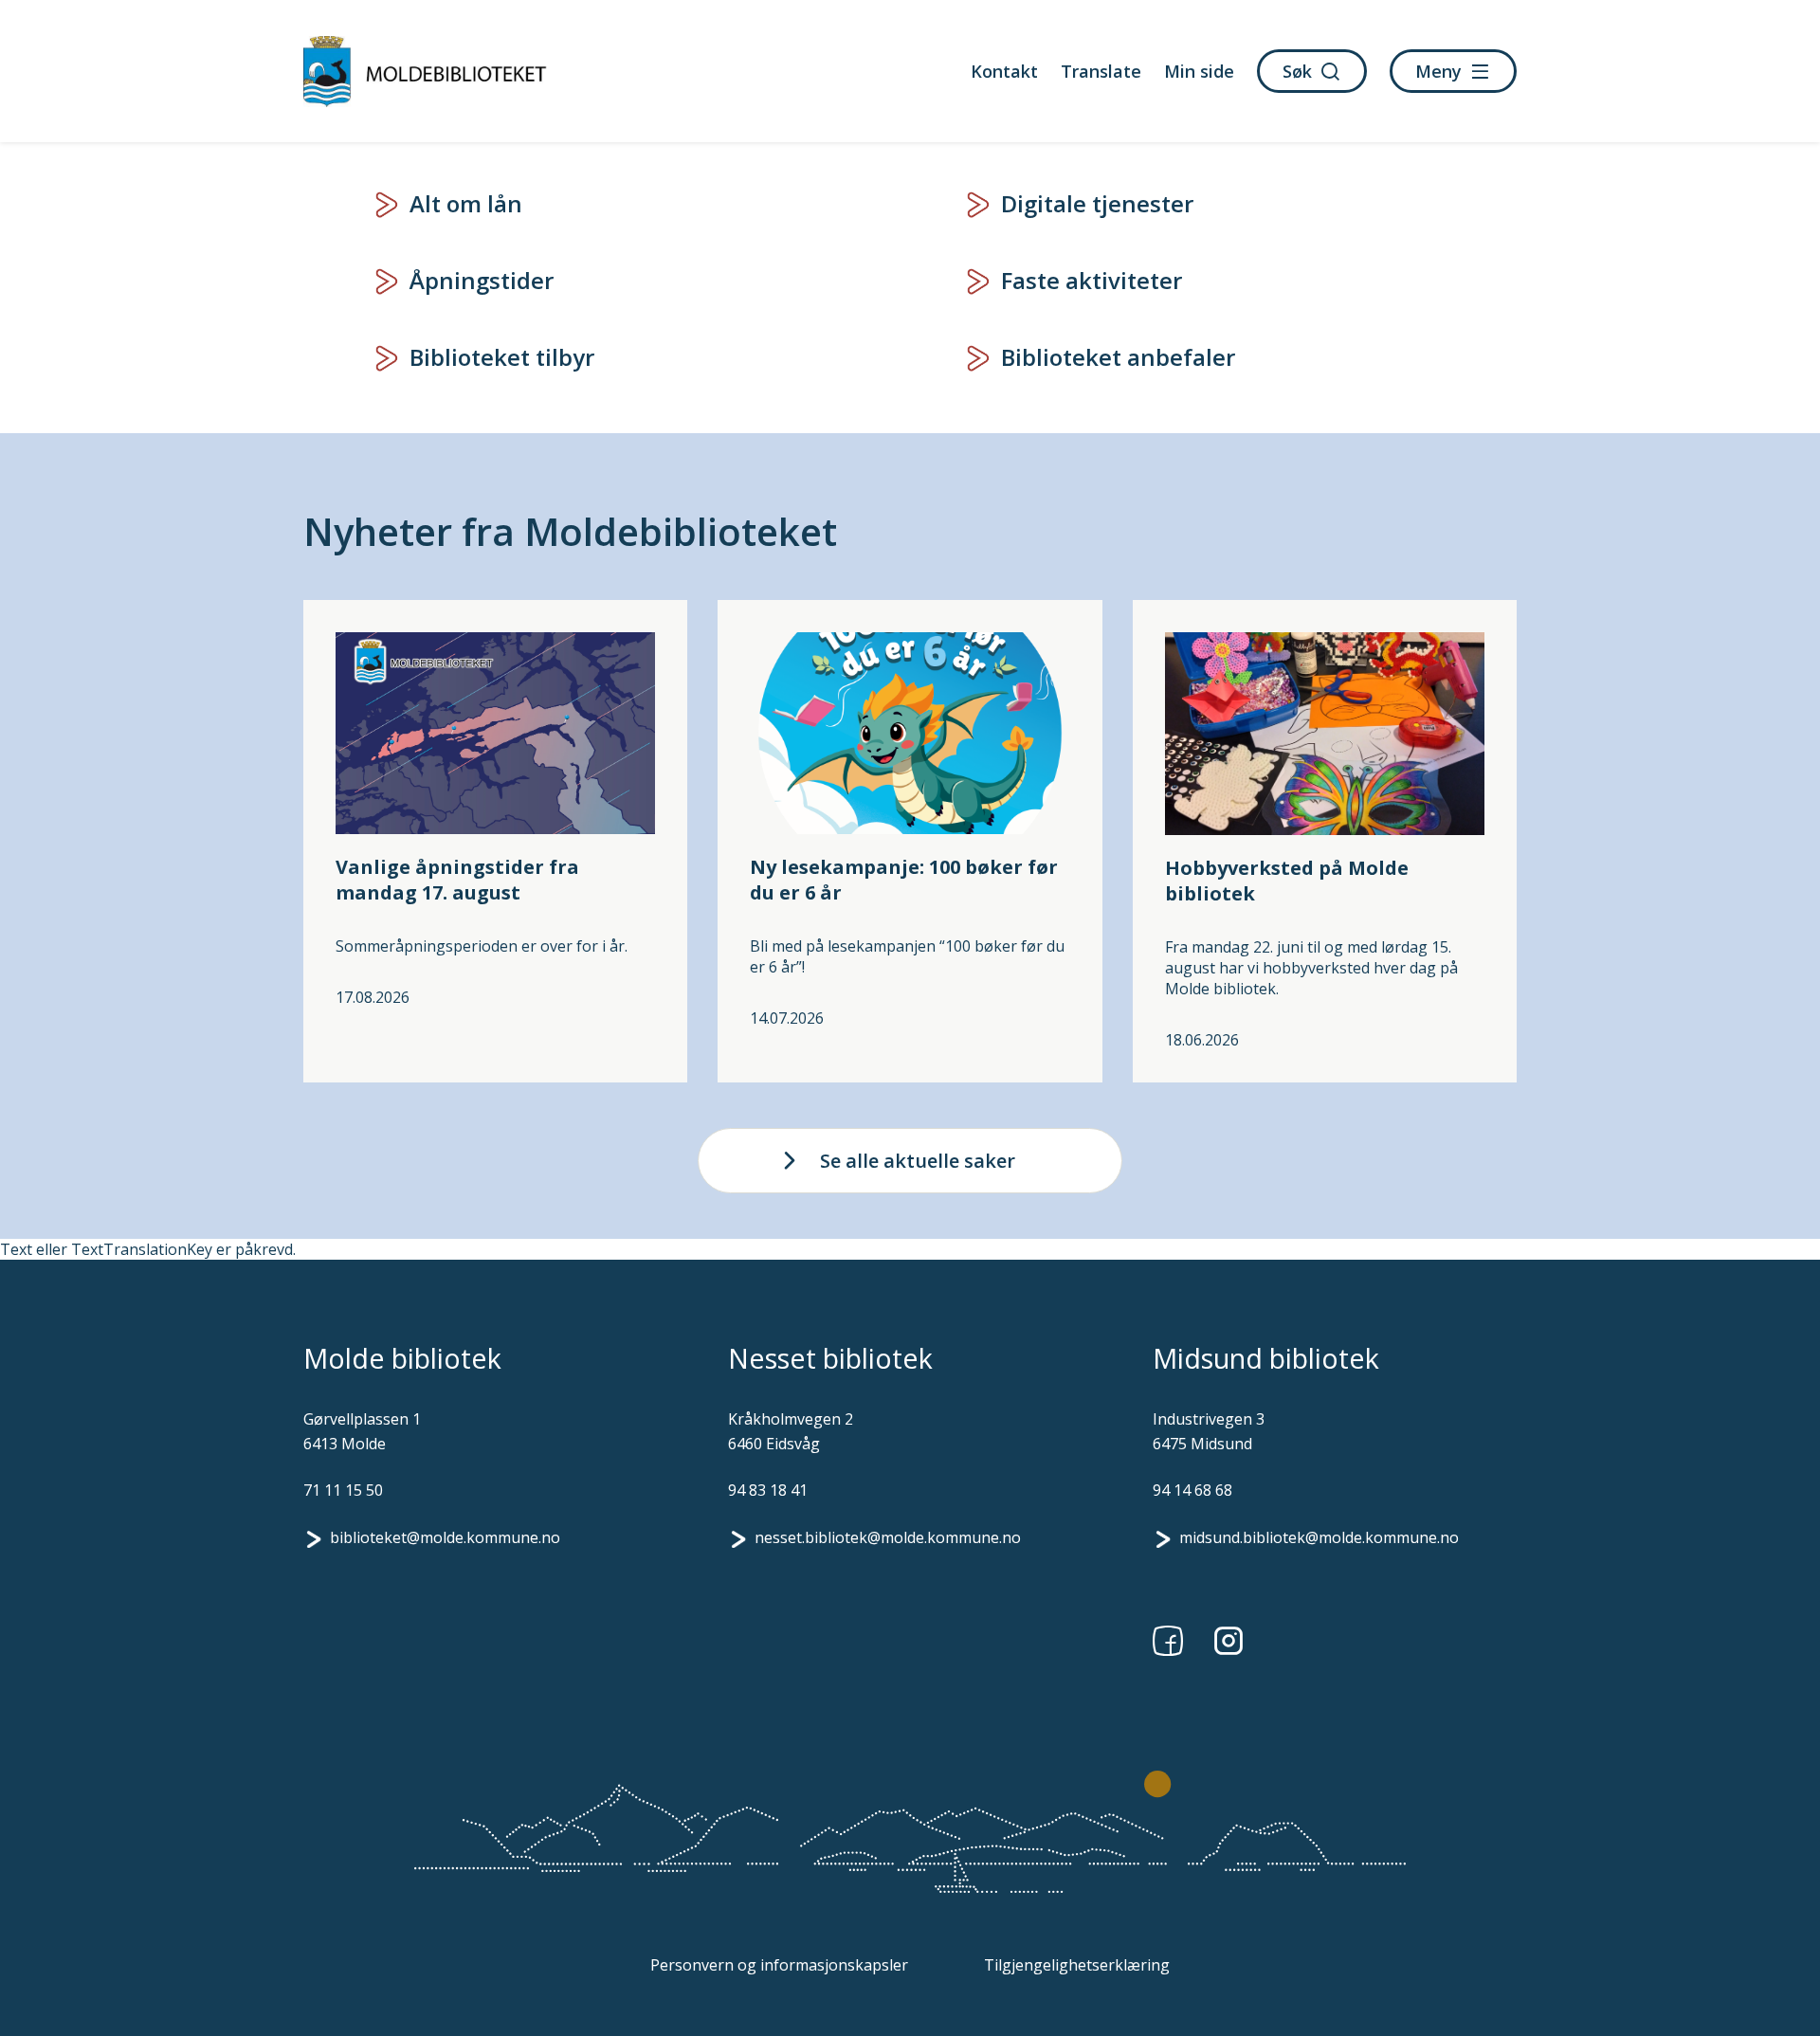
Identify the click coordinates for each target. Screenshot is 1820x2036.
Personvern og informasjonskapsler (779, 1965)
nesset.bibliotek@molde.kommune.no (888, 1537)
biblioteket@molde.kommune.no (445, 1537)
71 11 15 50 (343, 1490)
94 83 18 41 (768, 1490)
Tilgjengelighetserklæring (1077, 1965)
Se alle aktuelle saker (918, 1161)
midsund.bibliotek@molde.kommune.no (1319, 1537)
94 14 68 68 (1192, 1490)
